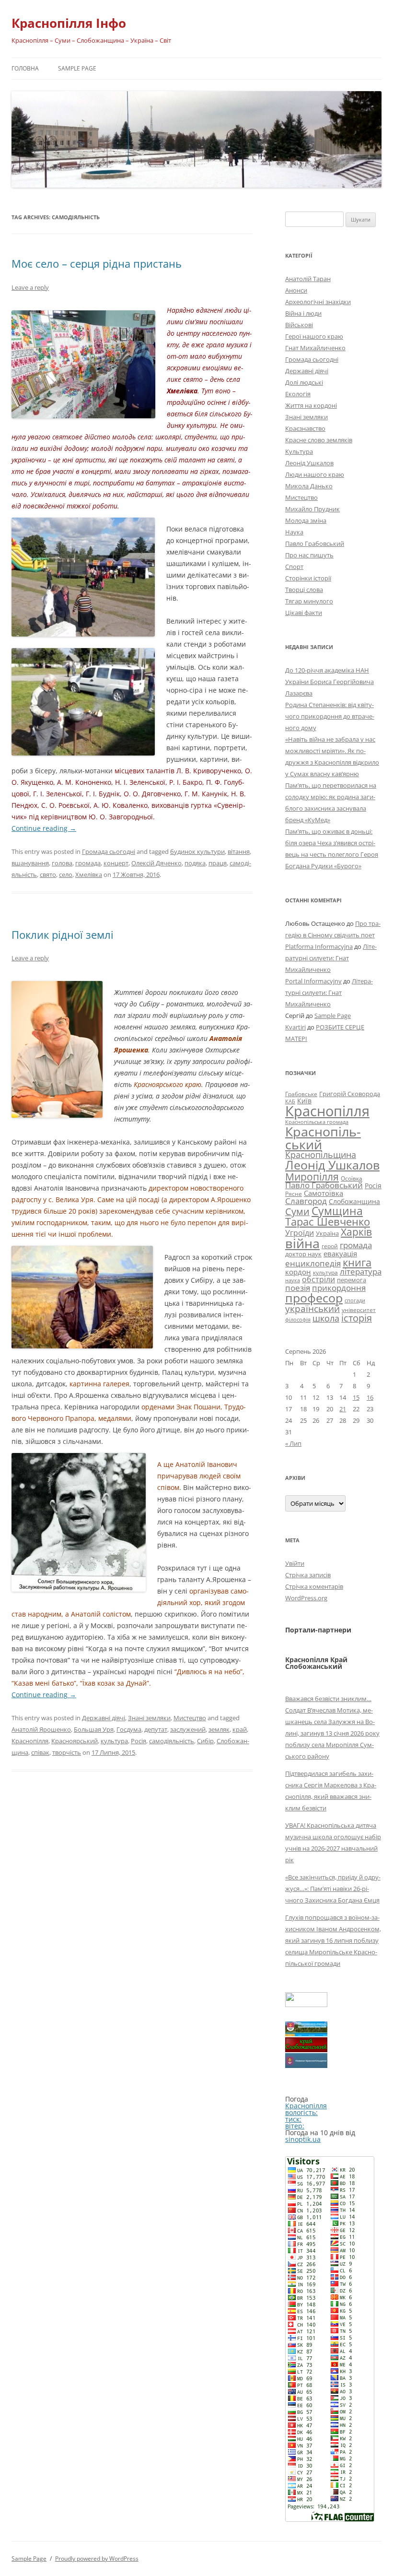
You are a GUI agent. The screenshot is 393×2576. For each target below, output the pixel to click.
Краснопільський (323, 1138)
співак (40, 1752)
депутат (156, 1729)
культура (114, 1741)
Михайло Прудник (312, 509)
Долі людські (304, 382)
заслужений (188, 1729)
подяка (195, 863)
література (361, 1271)
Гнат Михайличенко (315, 348)
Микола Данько (309, 486)
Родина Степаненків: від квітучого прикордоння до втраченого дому (330, 716)
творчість (67, 1752)
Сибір (205, 1741)
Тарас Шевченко (328, 1222)
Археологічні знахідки (318, 302)
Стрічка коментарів (314, 1586)
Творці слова (304, 590)
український (312, 1309)
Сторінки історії (308, 578)
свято (48, 874)
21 (343, 1409)
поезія (298, 1288)
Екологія (298, 394)
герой (330, 1246)
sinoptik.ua (303, 2139)
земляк (219, 1729)
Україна (327, 1233)
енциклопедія (313, 1263)
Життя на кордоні (311, 405)
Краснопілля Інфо (69, 23)
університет (359, 1310)
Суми (297, 1211)
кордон (298, 1272)
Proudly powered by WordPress (97, 2558)
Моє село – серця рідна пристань (97, 263)
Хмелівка (89, 874)
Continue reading (44, 828)
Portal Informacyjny (313, 981)
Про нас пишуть (309, 555)
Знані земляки (149, 1718)
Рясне (294, 1194)
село (66, 874)
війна (302, 1243)
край (240, 1729)
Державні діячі (104, 1718)
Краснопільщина (321, 1155)
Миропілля (312, 1176)
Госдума (129, 1729)
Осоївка (352, 1178)
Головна (25, 68)
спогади (355, 1300)
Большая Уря (94, 1729)
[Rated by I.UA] (306, 2004)
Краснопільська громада (317, 1122)
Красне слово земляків (319, 440)
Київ (304, 1101)
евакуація (340, 1253)
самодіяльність (172, 1741)
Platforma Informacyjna (319, 946)
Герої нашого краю (314, 336)
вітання (239, 851)
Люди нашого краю (315, 474)
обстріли (318, 1279)
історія (357, 1318)
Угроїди (300, 1233)
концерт (116, 863)
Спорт (294, 567)
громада (88, 863)
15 (356, 1397)
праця (218, 863)
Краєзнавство (305, 428)
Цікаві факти (304, 613)
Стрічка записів (308, 1575)
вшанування (30, 863)
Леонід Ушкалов (309, 463)
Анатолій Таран (308, 279)
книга (357, 1262)
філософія (298, 1319)
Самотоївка (324, 1193)
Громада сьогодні (109, 851)
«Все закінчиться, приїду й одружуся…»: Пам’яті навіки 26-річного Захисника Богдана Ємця (333, 1889)
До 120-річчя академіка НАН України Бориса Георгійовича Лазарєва (329, 682)
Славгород (306, 1201)
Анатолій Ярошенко (41, 1729)
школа (326, 1318)
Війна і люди (303, 313)
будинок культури (197, 851)
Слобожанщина (354, 1201)
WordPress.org (306, 1598)
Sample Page (77, 68)
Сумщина (337, 1211)
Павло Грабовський (315, 544)
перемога (352, 1280)
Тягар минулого (309, 601)
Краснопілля (30, 1741)
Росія (139, 1741)
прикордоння (339, 1288)
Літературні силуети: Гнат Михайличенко (331, 958)
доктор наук (303, 1254)
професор (314, 1298)
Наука (294, 532)
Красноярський (75, 1741)
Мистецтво (190, 1718)
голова (62, 863)
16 (370, 1397)
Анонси (296, 290)
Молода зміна (306, 520)
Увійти (295, 1563)
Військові (299, 325)
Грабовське (301, 1094)
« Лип (293, 1443)
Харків (356, 1232)
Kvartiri (295, 1027)
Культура (299, 451)
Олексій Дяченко (156, 863)
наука (293, 1280)
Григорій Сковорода (350, 1094)
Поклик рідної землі (63, 934)
